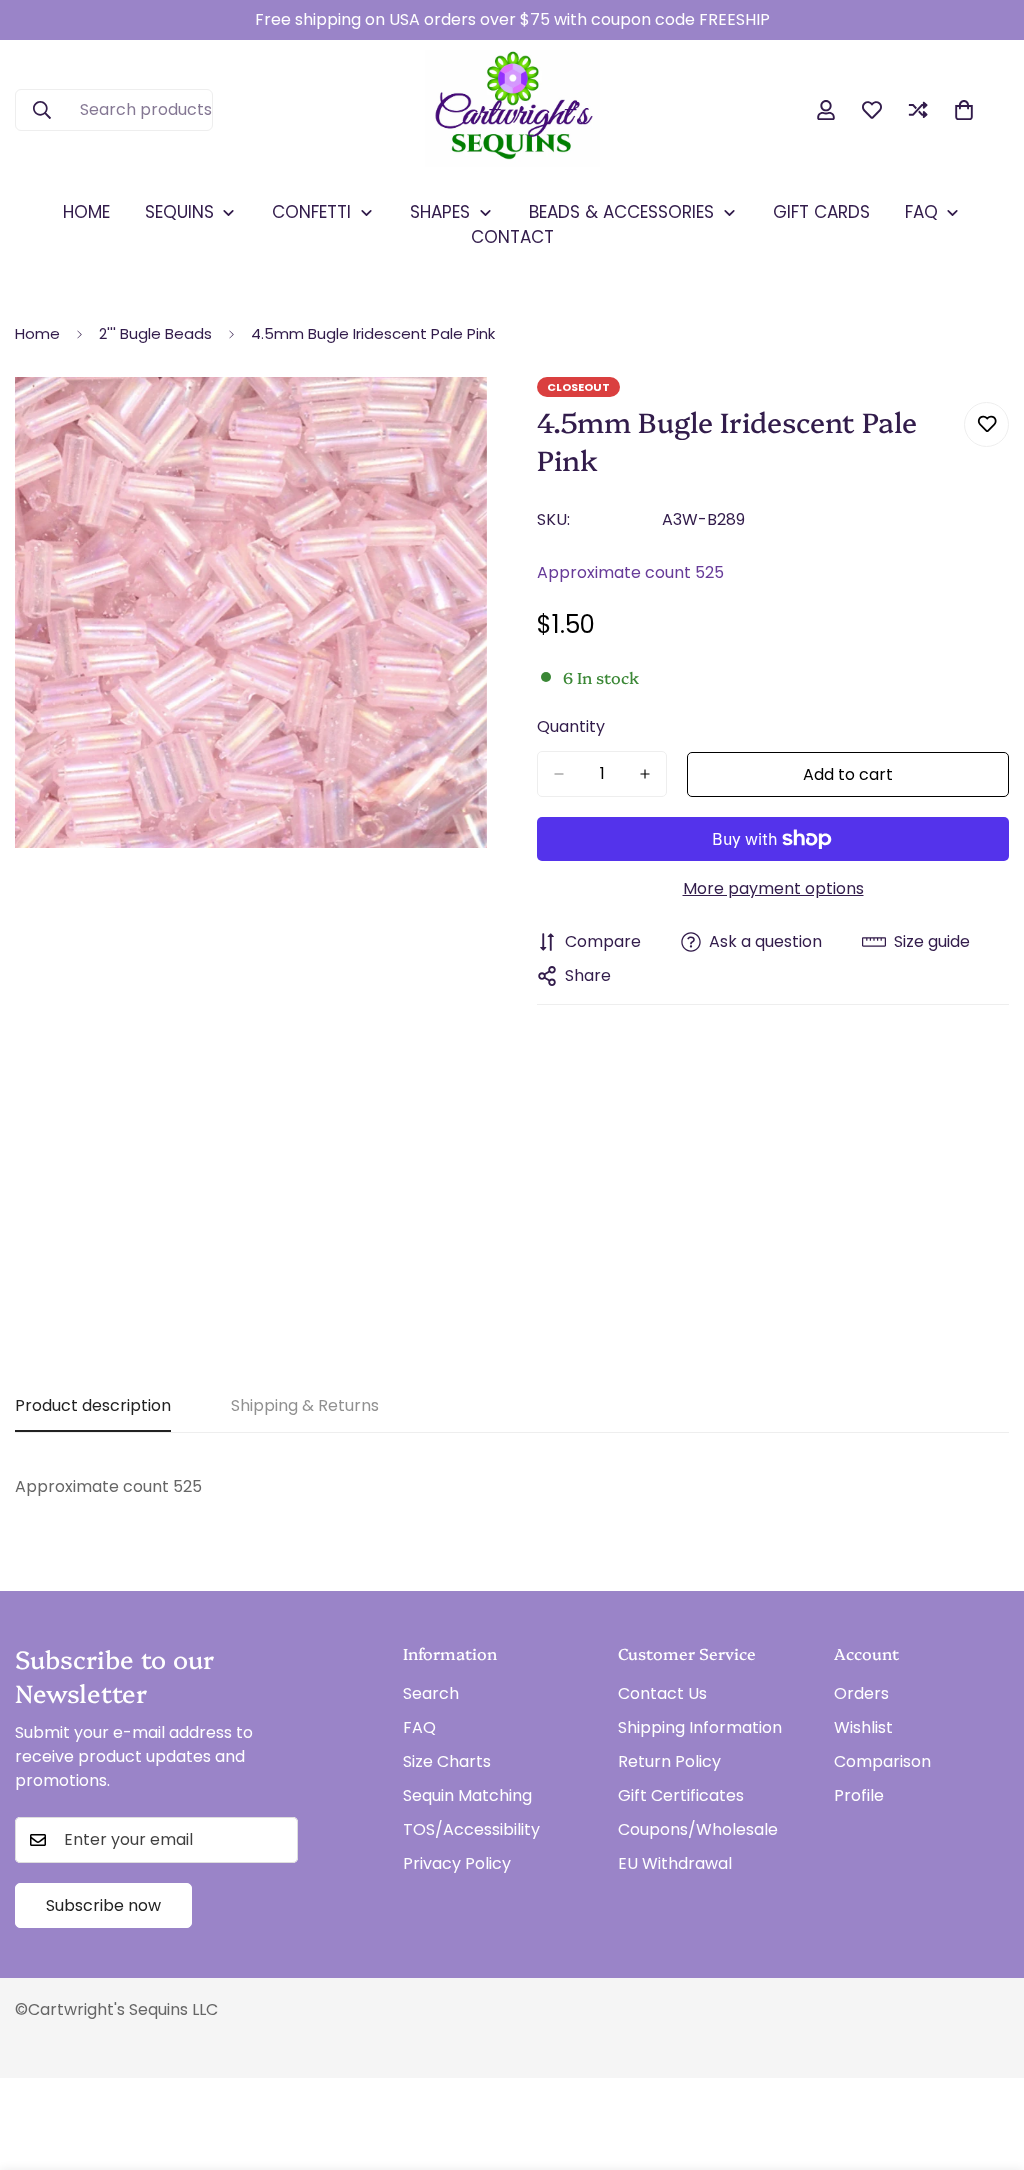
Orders (861, 1693)
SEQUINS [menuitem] (179, 212)
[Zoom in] (469, 419)
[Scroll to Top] (985, 2061)
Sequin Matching (467, 1795)
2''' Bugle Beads (155, 333)
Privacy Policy (457, 1863)
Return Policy (669, 1761)
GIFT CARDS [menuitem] (821, 212)
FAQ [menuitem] (921, 212)
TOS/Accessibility (471, 1829)
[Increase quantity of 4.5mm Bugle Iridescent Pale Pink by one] (645, 774)
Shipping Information (700, 1727)
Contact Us (662, 1693)
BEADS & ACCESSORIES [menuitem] (621, 212)
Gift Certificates (681, 1795)
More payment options (773, 888)
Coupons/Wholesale (698, 1829)
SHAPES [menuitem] (440, 212)
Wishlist (863, 1727)
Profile (859, 1795)
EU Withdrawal (675, 1863)
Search (431, 1693)
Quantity (571, 726)
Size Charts (447, 1761)
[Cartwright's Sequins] (512, 110)
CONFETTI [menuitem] (311, 212)
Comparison (882, 1761)
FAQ (419, 1727)
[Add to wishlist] (986, 424)
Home (37, 333)
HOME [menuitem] (86, 212)
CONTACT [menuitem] (512, 237)
